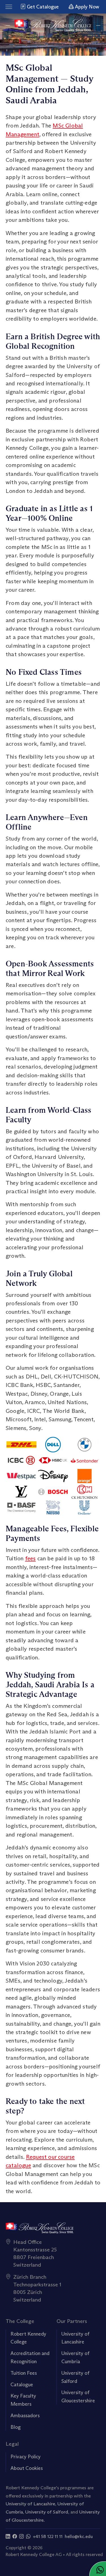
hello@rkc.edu (79, 2536)
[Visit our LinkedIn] (8, 2536)
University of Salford (47, 2512)
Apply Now (86, 7)
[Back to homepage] (53, 25)
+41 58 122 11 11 (48, 2536)
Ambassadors (25, 2416)
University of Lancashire (30, 2504)
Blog (16, 2427)
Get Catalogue (42, 7)
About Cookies (27, 2468)
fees (31, 1558)
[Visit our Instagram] (21, 2536)
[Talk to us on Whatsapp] (28, 2536)
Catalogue (22, 2385)
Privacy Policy (26, 2457)
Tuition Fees (24, 2373)
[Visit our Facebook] (15, 2536)
